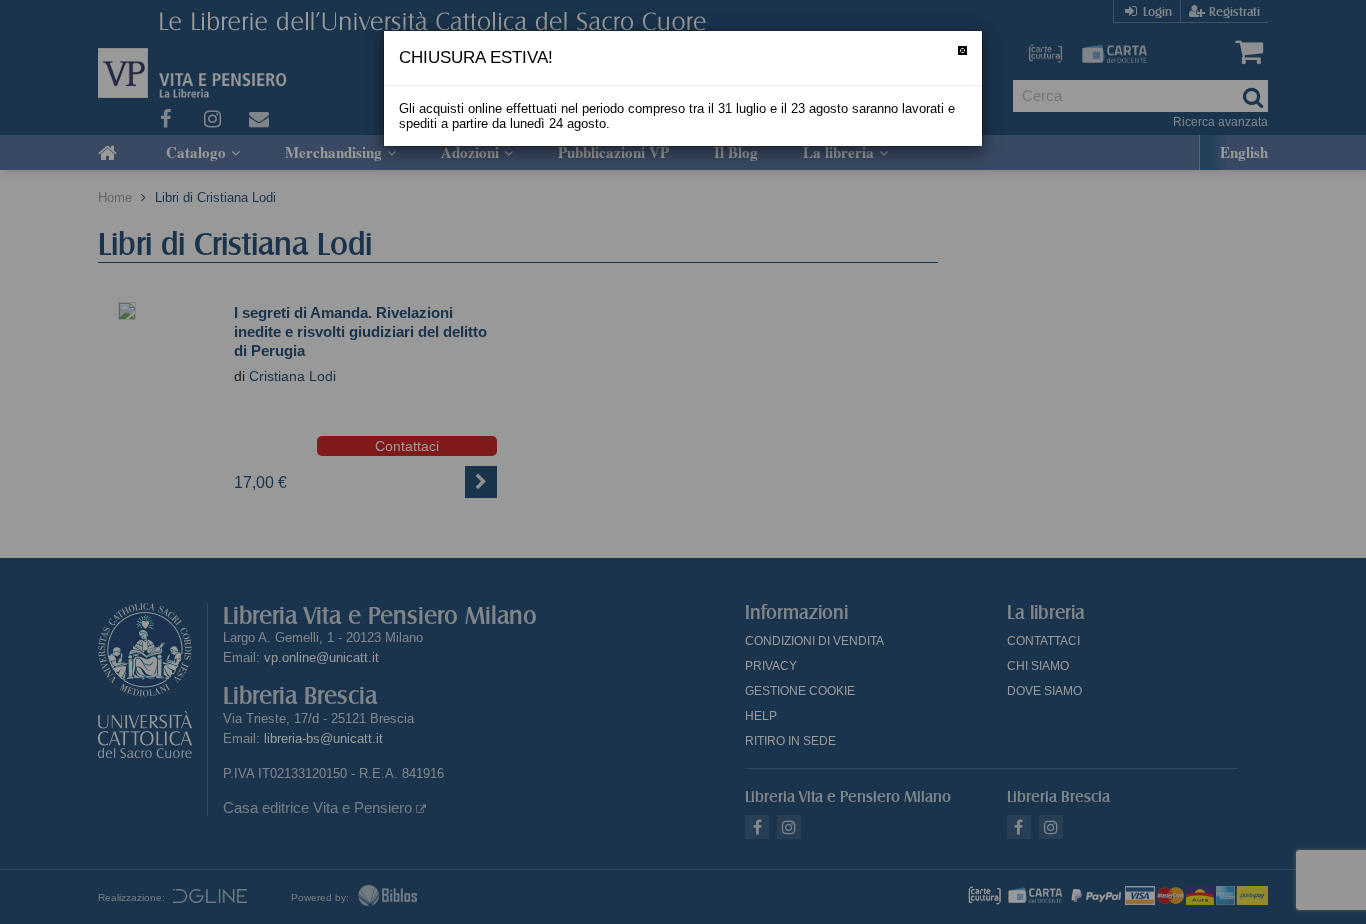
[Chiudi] (962, 50)
